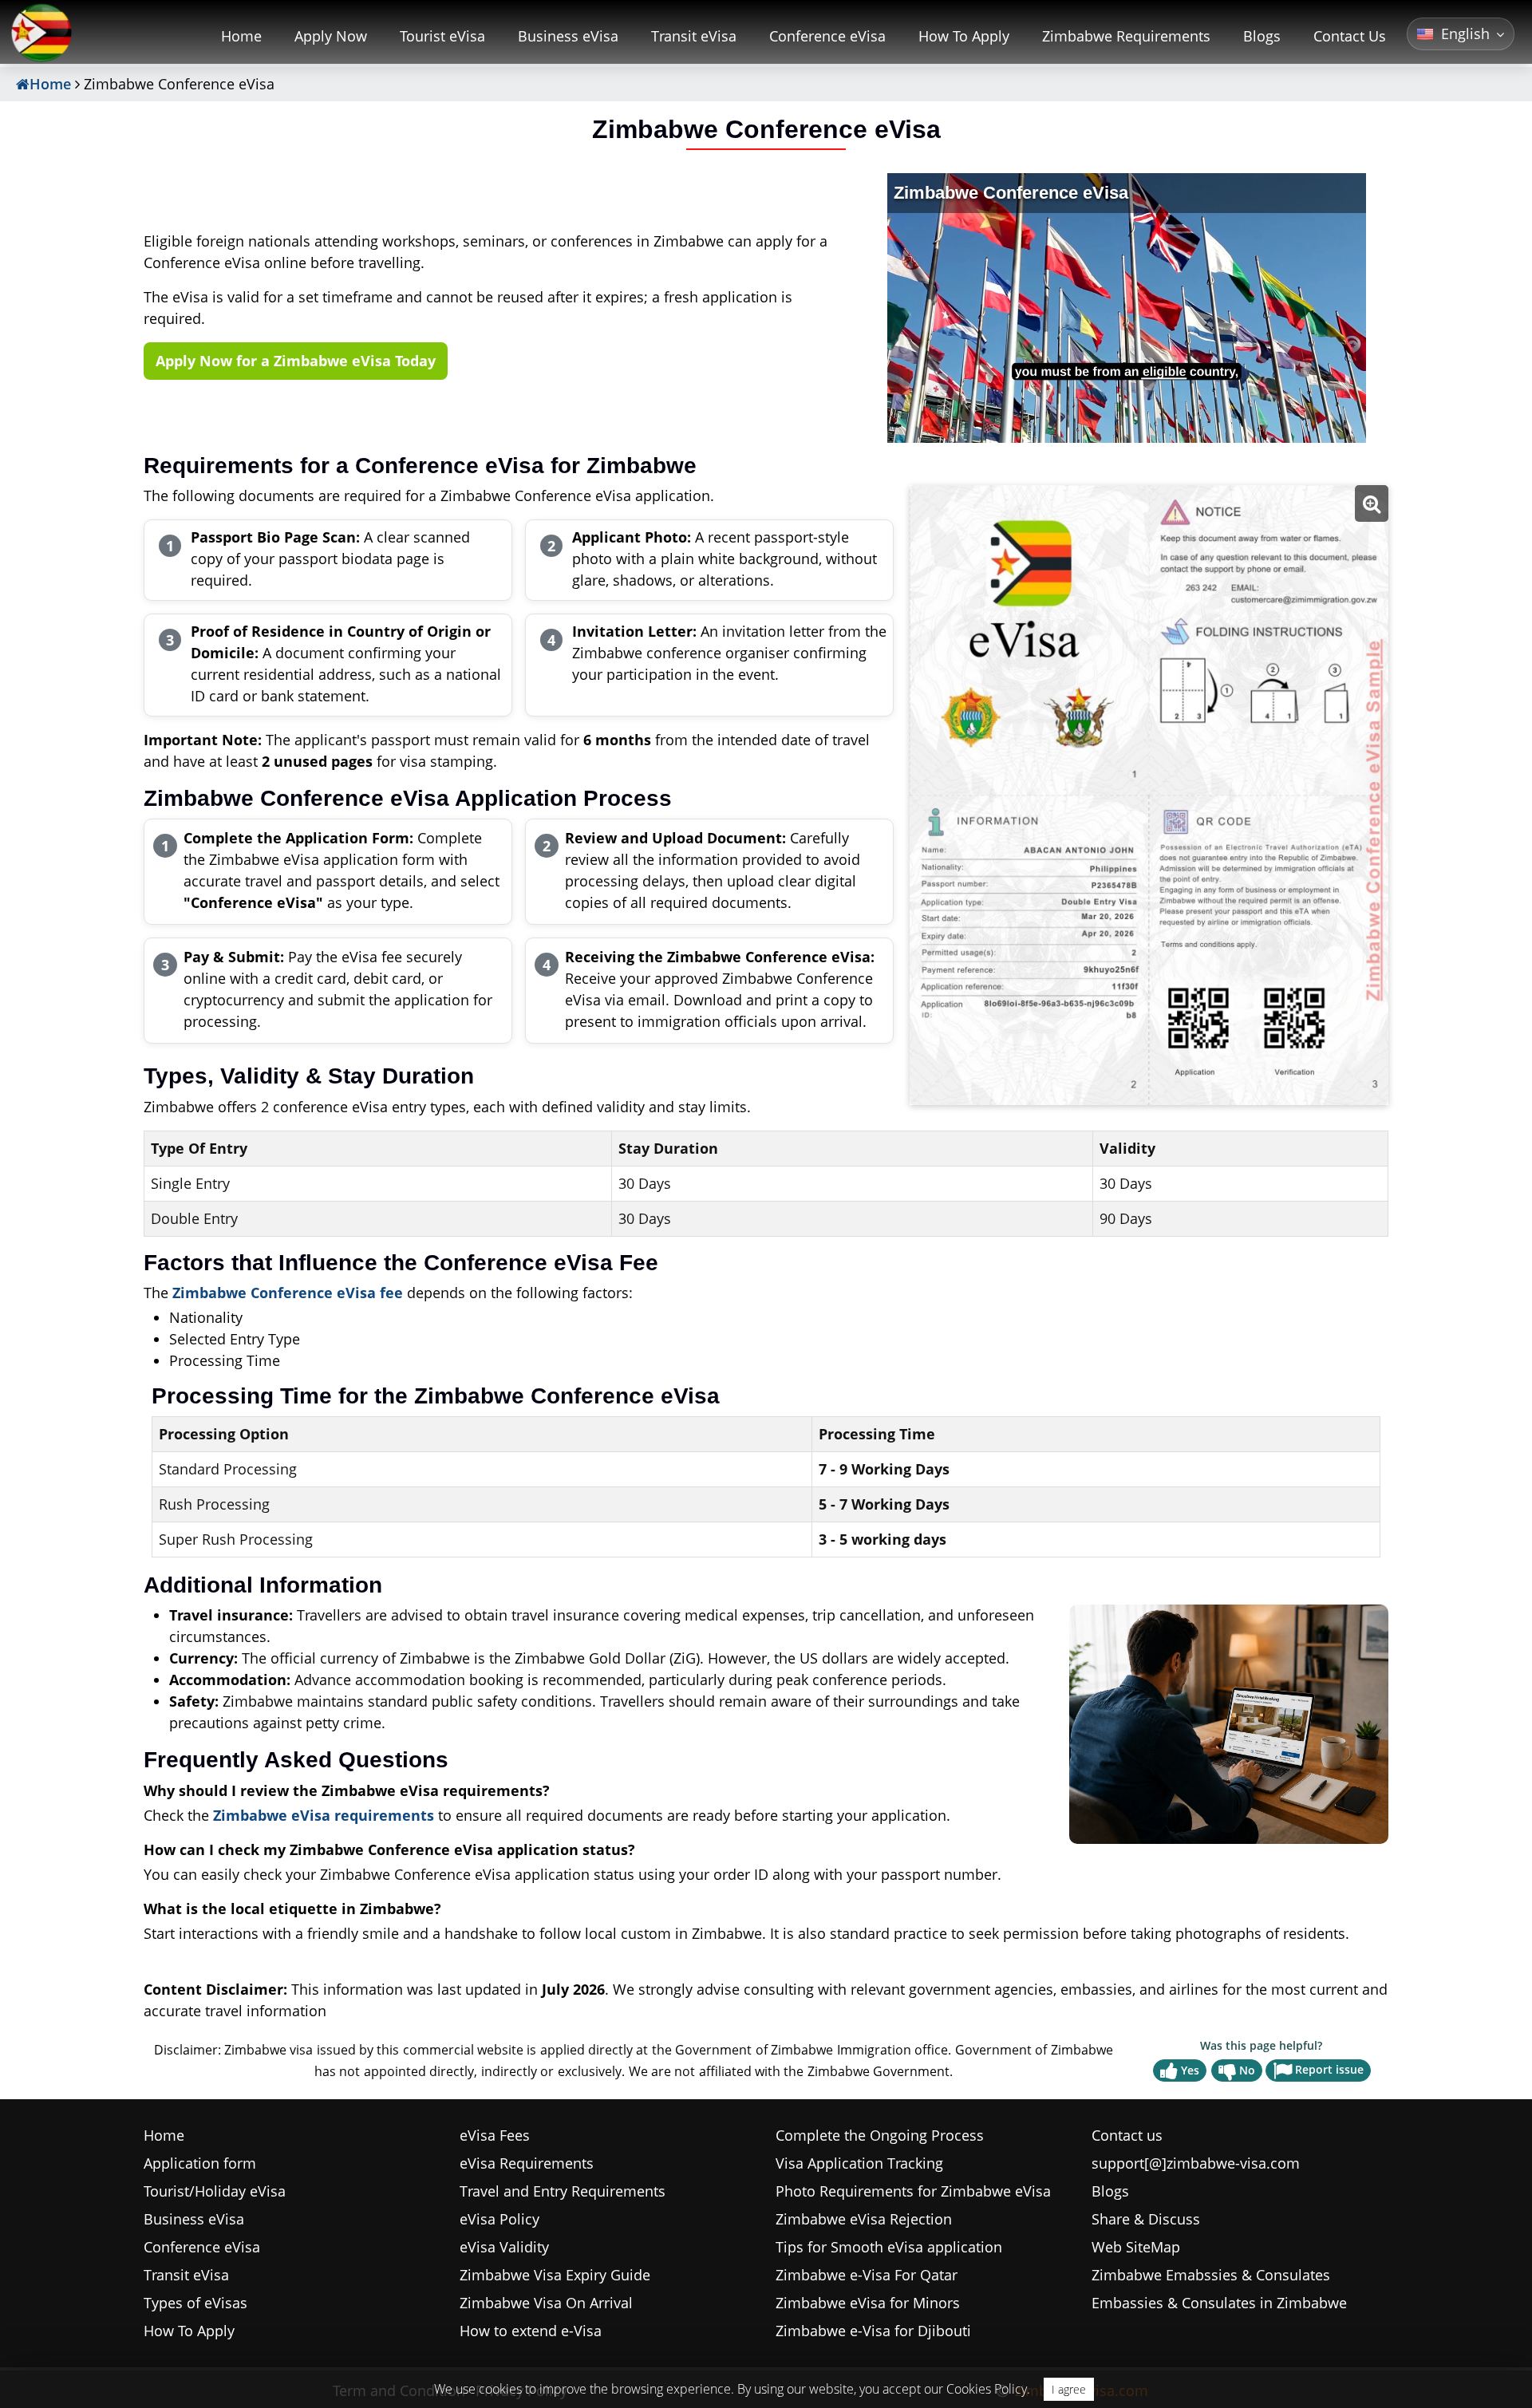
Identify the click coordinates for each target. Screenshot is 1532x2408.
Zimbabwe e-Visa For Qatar (867, 2275)
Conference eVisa (827, 36)
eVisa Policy (499, 2219)
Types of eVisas (195, 2303)
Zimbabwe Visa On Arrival (546, 2303)
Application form (200, 2163)
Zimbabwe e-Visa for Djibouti (873, 2331)
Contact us (1127, 2135)
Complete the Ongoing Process (880, 2135)
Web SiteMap (1136, 2247)
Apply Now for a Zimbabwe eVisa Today (296, 361)
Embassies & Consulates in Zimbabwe (1219, 2303)
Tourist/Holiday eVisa (215, 2191)
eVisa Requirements (527, 2163)
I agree (1069, 2389)
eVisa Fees (495, 2135)
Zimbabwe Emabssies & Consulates (1211, 2275)
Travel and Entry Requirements (563, 2191)
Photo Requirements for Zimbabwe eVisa (913, 2191)
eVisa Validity (504, 2247)
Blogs (1262, 36)
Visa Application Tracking (859, 2163)
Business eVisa (568, 36)
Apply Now (331, 36)
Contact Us (1350, 36)
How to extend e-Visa (531, 2331)
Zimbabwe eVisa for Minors (868, 2303)
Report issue (1329, 2069)
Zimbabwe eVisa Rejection (864, 2219)
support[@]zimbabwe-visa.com (1196, 2163)
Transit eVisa (694, 36)
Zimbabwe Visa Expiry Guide (555, 2275)
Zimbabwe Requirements (1126, 36)
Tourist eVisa (442, 36)
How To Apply (964, 36)
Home (241, 36)
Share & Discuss (1146, 2219)
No (1247, 2070)
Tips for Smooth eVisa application (889, 2247)
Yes (1190, 2070)
